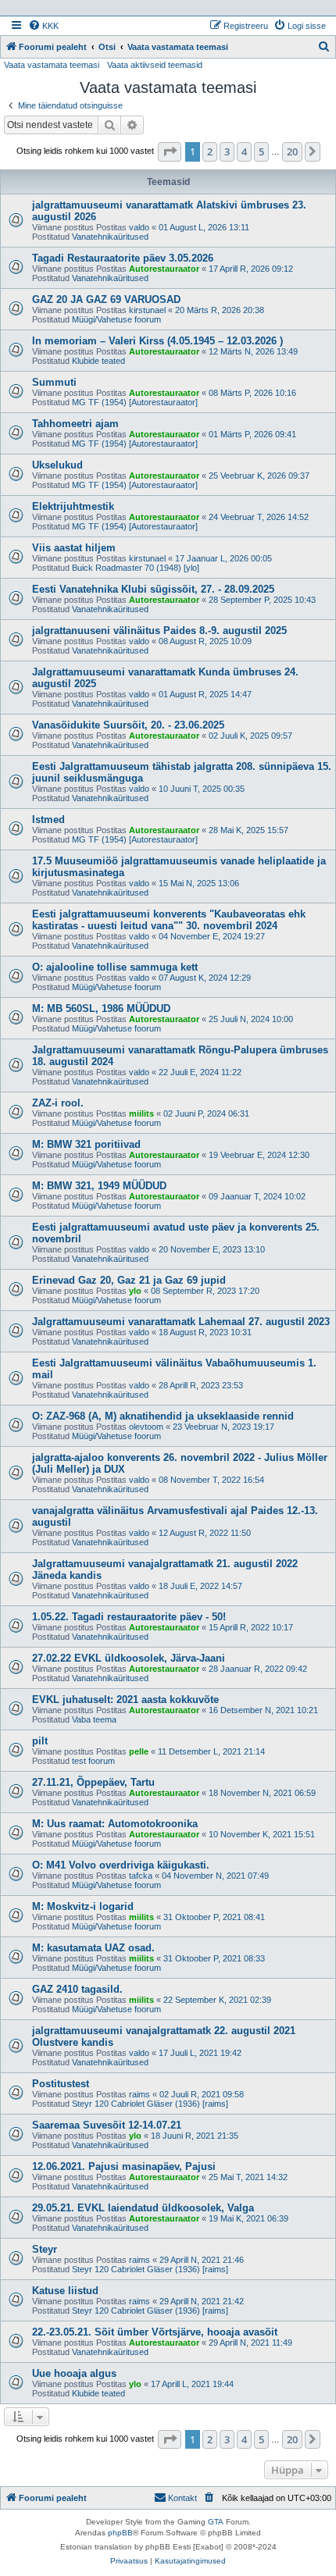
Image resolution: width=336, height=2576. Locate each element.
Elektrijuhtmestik (73, 506)
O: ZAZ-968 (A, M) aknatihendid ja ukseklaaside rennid (163, 1416)
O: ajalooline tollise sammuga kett (115, 967)
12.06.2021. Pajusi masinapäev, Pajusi (124, 2166)
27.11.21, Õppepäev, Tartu (93, 1782)
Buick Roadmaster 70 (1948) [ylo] (136, 568)
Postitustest (61, 2084)
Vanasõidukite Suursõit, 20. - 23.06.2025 (128, 725)
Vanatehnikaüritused (110, 237)
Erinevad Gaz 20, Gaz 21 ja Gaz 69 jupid (129, 1280)
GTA (216, 2522)
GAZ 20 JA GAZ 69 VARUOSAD (106, 299)
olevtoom (146, 1427)
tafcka (141, 1876)
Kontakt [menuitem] (182, 2498)
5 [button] (261, 151)
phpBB (120, 2533)
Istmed (48, 819)
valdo (139, 227)
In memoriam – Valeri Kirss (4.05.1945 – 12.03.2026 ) (157, 341)
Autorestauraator (164, 269)
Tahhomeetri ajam (75, 424)
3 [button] (227, 151)
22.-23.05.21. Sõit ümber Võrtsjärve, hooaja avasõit (155, 2332)
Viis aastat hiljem (74, 548)
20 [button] (292, 151)
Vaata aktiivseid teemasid (155, 65)
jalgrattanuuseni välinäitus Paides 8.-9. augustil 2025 (159, 631)
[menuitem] (43, 26)
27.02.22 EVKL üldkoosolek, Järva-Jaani (129, 1658)
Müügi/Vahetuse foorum (116, 319)
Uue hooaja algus (74, 2373)
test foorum (93, 1761)
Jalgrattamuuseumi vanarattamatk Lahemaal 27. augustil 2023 (181, 1322)
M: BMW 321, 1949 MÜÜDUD (99, 1186)
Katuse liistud (65, 2291)
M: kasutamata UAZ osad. (93, 1948)
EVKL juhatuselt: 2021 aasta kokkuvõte (125, 1700)
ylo (135, 1291)
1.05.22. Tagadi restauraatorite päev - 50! (129, 1617)
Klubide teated (98, 361)
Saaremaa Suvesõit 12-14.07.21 (107, 2125)
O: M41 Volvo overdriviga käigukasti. (121, 1865)
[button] (170, 151)
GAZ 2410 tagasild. (77, 1989)
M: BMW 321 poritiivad (86, 1144)
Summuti (54, 382)
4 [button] (244, 151)
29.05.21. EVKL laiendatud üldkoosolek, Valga (143, 2208)
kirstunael (147, 310)
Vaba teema (94, 1719)
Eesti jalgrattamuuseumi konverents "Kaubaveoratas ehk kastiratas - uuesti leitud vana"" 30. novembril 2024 (169, 920)
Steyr (45, 2249)
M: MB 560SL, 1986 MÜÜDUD (101, 1008)
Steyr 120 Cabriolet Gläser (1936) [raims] (150, 2104)
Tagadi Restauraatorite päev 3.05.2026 (123, 258)
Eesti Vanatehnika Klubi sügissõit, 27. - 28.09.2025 (153, 589)
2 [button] (210, 151)
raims (139, 2094)
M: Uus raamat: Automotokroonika (115, 1824)
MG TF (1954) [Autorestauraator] (135, 402)
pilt (40, 1741)
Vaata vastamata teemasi (52, 65)
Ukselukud (57, 465)
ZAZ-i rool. (58, 1103)
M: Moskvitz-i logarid (83, 1906)
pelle (139, 1751)
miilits (141, 1113)
